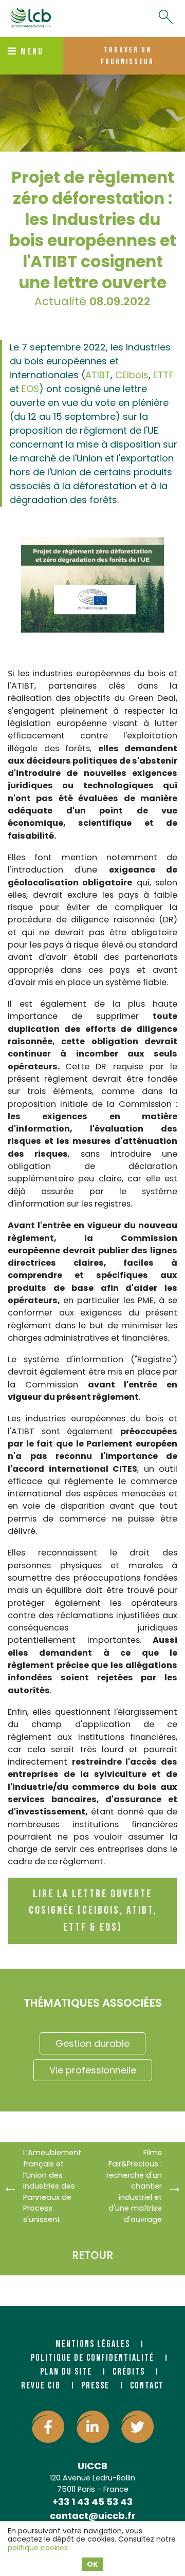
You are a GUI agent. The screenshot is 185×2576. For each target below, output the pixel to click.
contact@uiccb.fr (93, 2516)
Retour (92, 2255)
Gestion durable (92, 2043)
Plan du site (66, 2372)
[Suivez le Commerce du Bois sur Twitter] (137, 2427)
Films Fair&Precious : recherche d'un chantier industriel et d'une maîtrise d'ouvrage (134, 2186)
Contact (147, 2386)
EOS (30, 389)
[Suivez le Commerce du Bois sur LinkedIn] (93, 2427)
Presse (95, 2386)
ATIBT (98, 375)
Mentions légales (93, 2344)
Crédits (129, 2372)
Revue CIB (41, 2386)
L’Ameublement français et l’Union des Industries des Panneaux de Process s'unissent (52, 2186)
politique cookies (38, 2548)
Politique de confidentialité (92, 2358)
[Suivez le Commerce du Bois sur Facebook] (48, 2427)
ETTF (162, 375)
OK (92, 2564)
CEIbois (132, 375)
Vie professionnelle (93, 2070)
